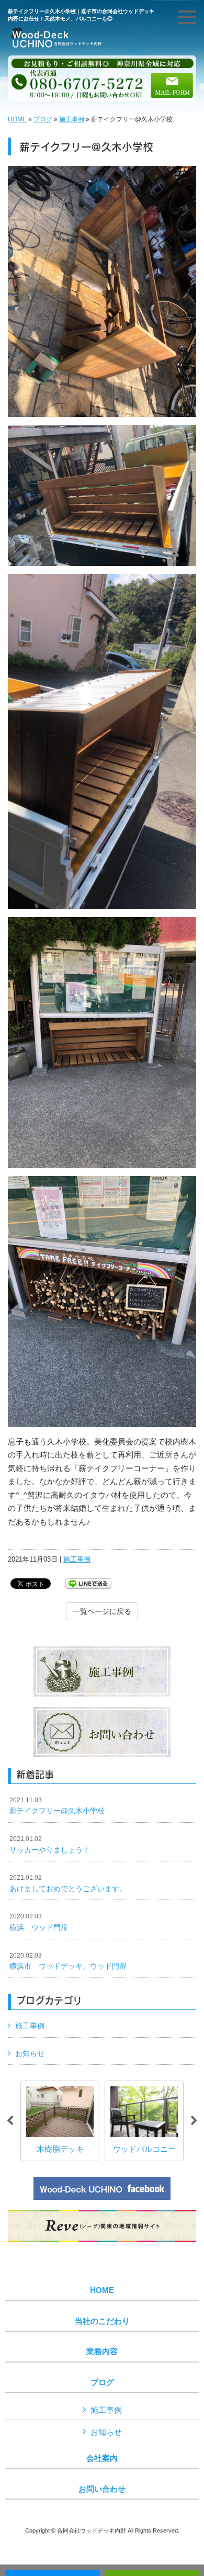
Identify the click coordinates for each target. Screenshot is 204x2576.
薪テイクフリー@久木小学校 (57, 1806)
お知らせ (30, 2053)
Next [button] (194, 2121)
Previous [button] (10, 2121)
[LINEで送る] (88, 1583)
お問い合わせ (102, 2489)
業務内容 (102, 2352)
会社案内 (102, 2458)
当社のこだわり (102, 2321)
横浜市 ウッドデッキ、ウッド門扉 (68, 1961)
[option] (60, 2121)
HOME (17, 119)
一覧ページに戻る (102, 1611)
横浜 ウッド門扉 (39, 1922)
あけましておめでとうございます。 (68, 1883)
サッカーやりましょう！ (50, 1845)
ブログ (43, 119)
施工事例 (72, 119)
